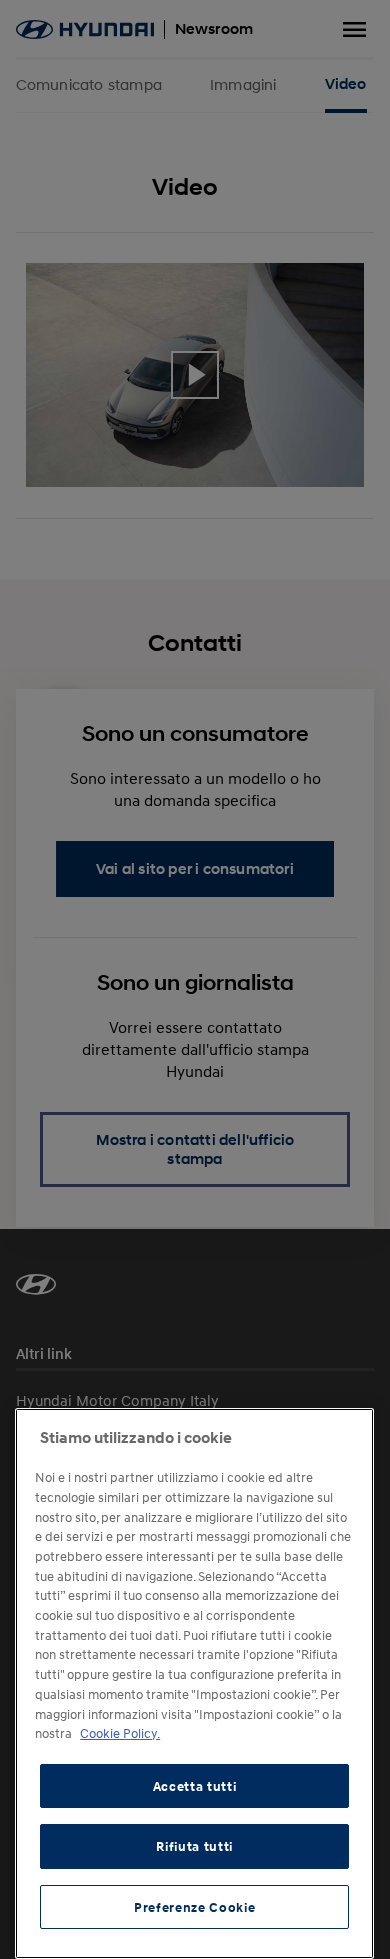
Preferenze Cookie (194, 1907)
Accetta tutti (195, 1786)
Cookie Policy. (120, 1733)
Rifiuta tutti (194, 1846)
